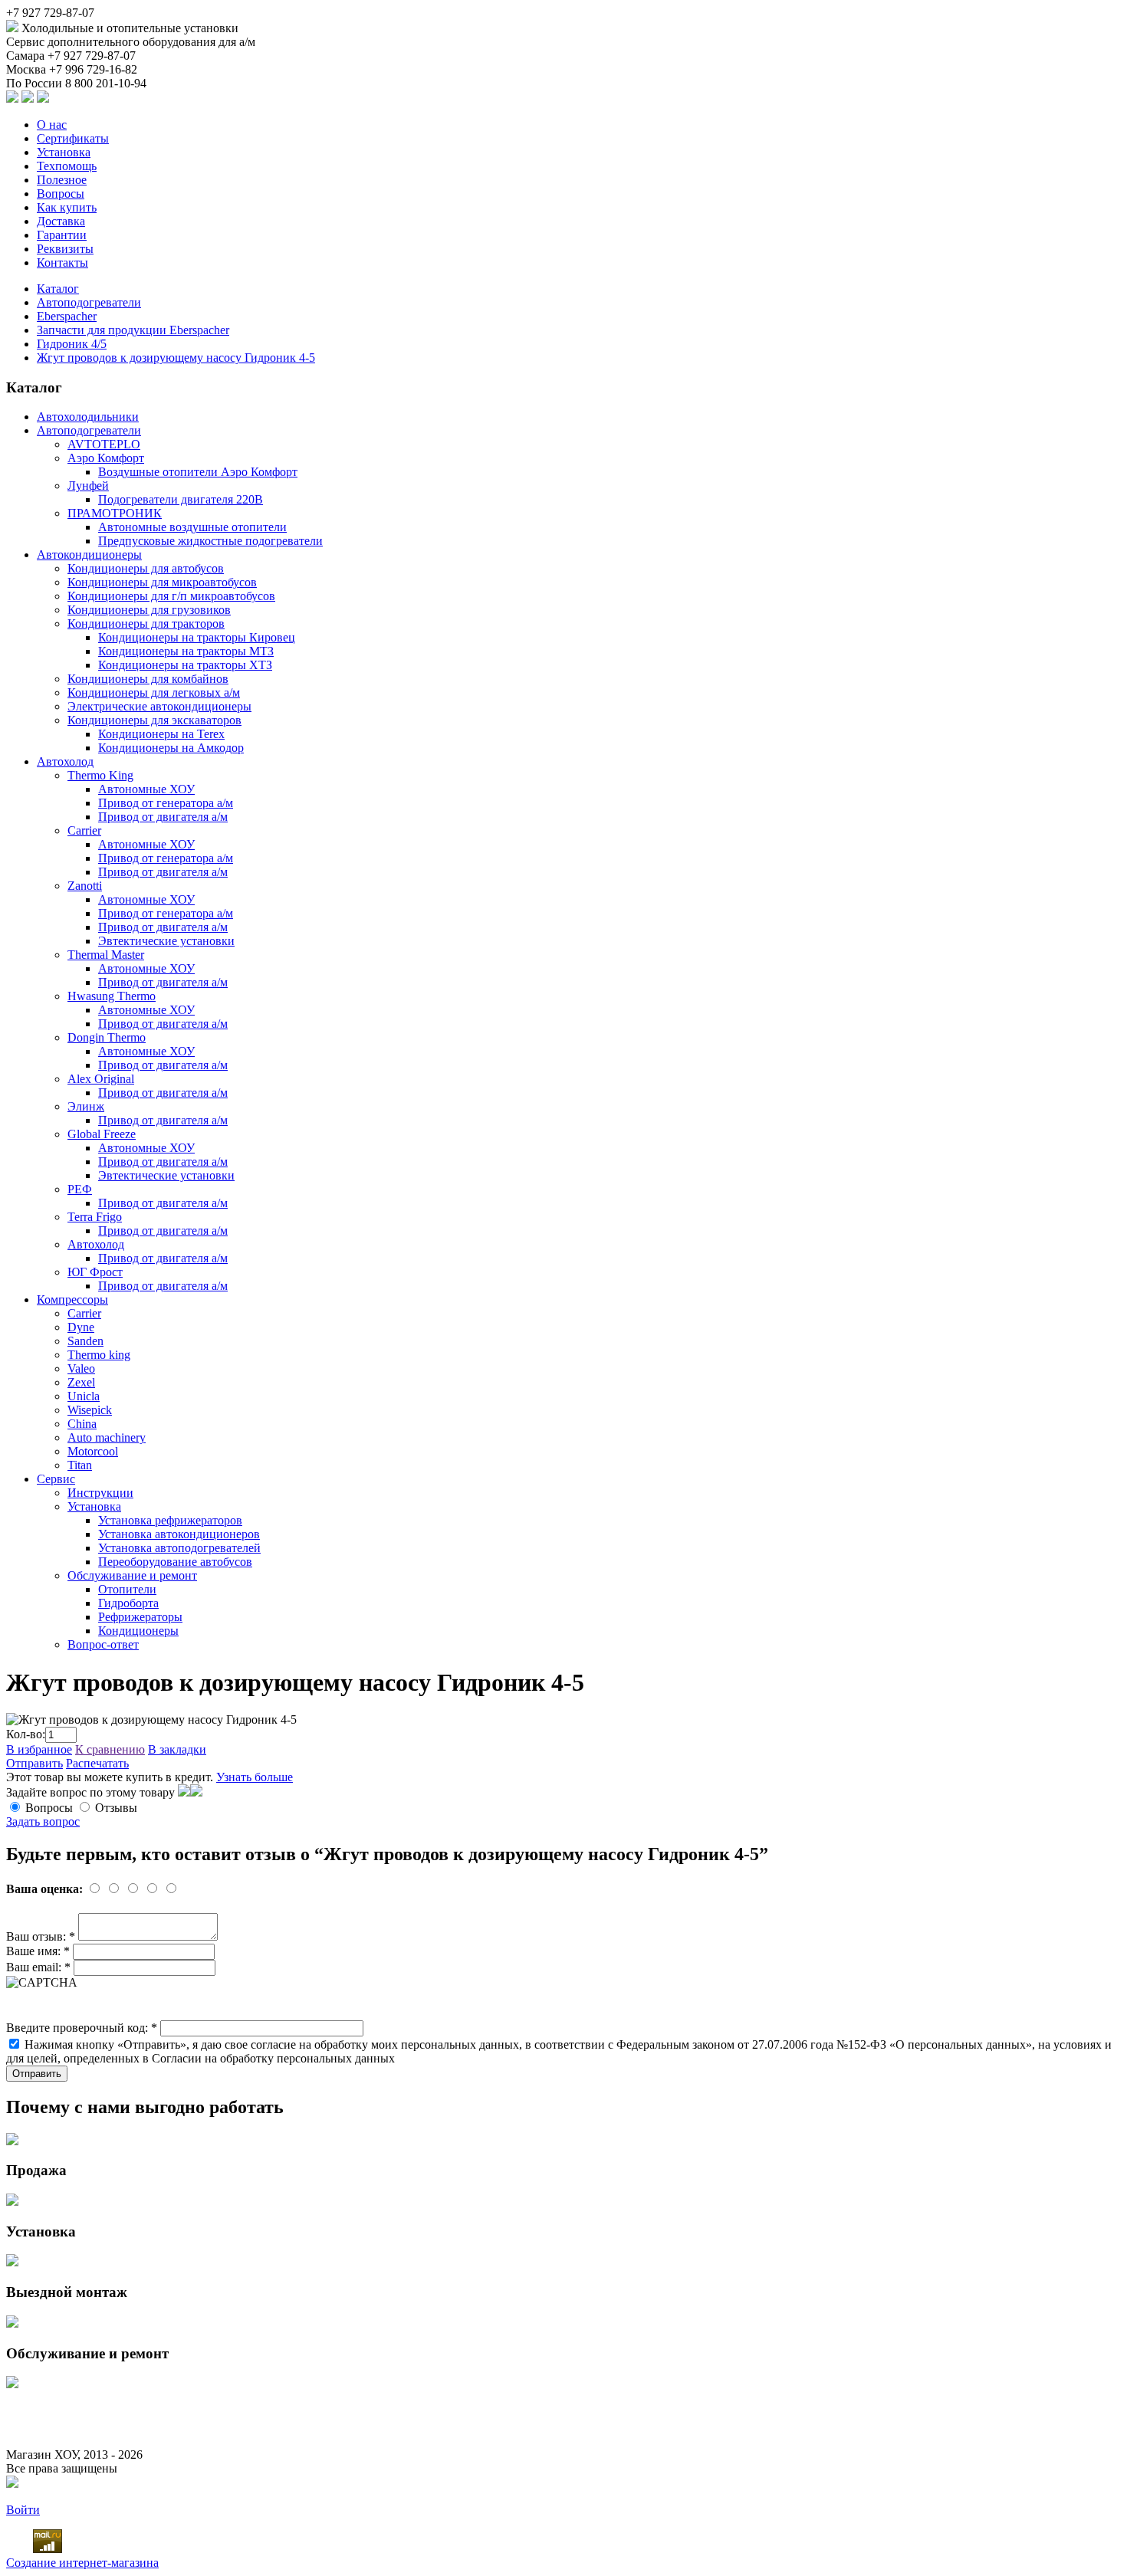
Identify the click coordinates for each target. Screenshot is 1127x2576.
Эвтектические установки (166, 941)
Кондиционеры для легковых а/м (154, 692)
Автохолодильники (88, 417)
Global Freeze (102, 1134)
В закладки (177, 1749)
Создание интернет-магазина (82, 2563)
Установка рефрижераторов (170, 1520)
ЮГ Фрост (95, 1272)
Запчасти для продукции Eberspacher (133, 330)
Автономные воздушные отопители (192, 527)
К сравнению (110, 1749)
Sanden (85, 1341)
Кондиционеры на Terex (161, 734)
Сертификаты (73, 138)
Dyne (81, 1327)
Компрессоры (72, 1299)
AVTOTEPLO (104, 444)
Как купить (67, 207)
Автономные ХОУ (146, 789)
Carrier (84, 830)
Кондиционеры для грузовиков (149, 610)
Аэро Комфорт (106, 458)
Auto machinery (107, 1437)
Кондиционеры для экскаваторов (154, 720)
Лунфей (88, 486)
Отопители (127, 1589)
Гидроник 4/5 (72, 344)
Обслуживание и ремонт (132, 1575)
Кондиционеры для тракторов (146, 623)
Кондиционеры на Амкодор (171, 748)
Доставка (61, 221)
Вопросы (61, 194)
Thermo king (99, 1355)
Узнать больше (255, 1777)
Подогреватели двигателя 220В (181, 499)
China (82, 1424)
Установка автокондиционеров (179, 1534)
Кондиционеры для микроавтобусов (162, 582)
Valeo (81, 1368)
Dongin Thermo (107, 1037)
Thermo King (100, 775)
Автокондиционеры (89, 555)
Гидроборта (128, 1603)
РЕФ (80, 1189)
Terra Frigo (95, 1217)
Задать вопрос (43, 1821)
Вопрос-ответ (103, 1644)
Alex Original (101, 1079)
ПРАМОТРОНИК (115, 513)
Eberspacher (67, 316)
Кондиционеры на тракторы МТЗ (186, 651)
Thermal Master (106, 955)
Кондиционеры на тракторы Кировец (197, 637)
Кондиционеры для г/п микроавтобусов (171, 596)
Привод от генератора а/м (166, 803)
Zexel (81, 1382)
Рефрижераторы (140, 1617)
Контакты (62, 263)
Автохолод (65, 761)
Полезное (62, 180)
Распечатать (97, 1763)
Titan (80, 1465)
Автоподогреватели (89, 302)
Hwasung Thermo (112, 996)
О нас (52, 125)
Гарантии (62, 235)
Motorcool (93, 1451)
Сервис (56, 1479)
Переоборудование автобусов (175, 1562)
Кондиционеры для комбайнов (148, 679)
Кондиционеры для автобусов (146, 568)
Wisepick (90, 1410)
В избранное (39, 1749)
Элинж (86, 1106)
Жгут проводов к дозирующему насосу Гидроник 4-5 (176, 358)
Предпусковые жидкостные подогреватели (210, 541)
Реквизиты (65, 249)
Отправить (34, 1763)
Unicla (84, 1396)
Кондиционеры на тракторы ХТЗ (185, 665)
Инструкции (100, 1493)
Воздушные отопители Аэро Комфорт (198, 472)
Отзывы (116, 1808)
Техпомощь (67, 166)
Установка (64, 152)
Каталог (58, 289)
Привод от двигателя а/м (163, 817)
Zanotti (85, 886)
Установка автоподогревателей (179, 1548)
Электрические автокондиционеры (159, 706)
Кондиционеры (138, 1631)
